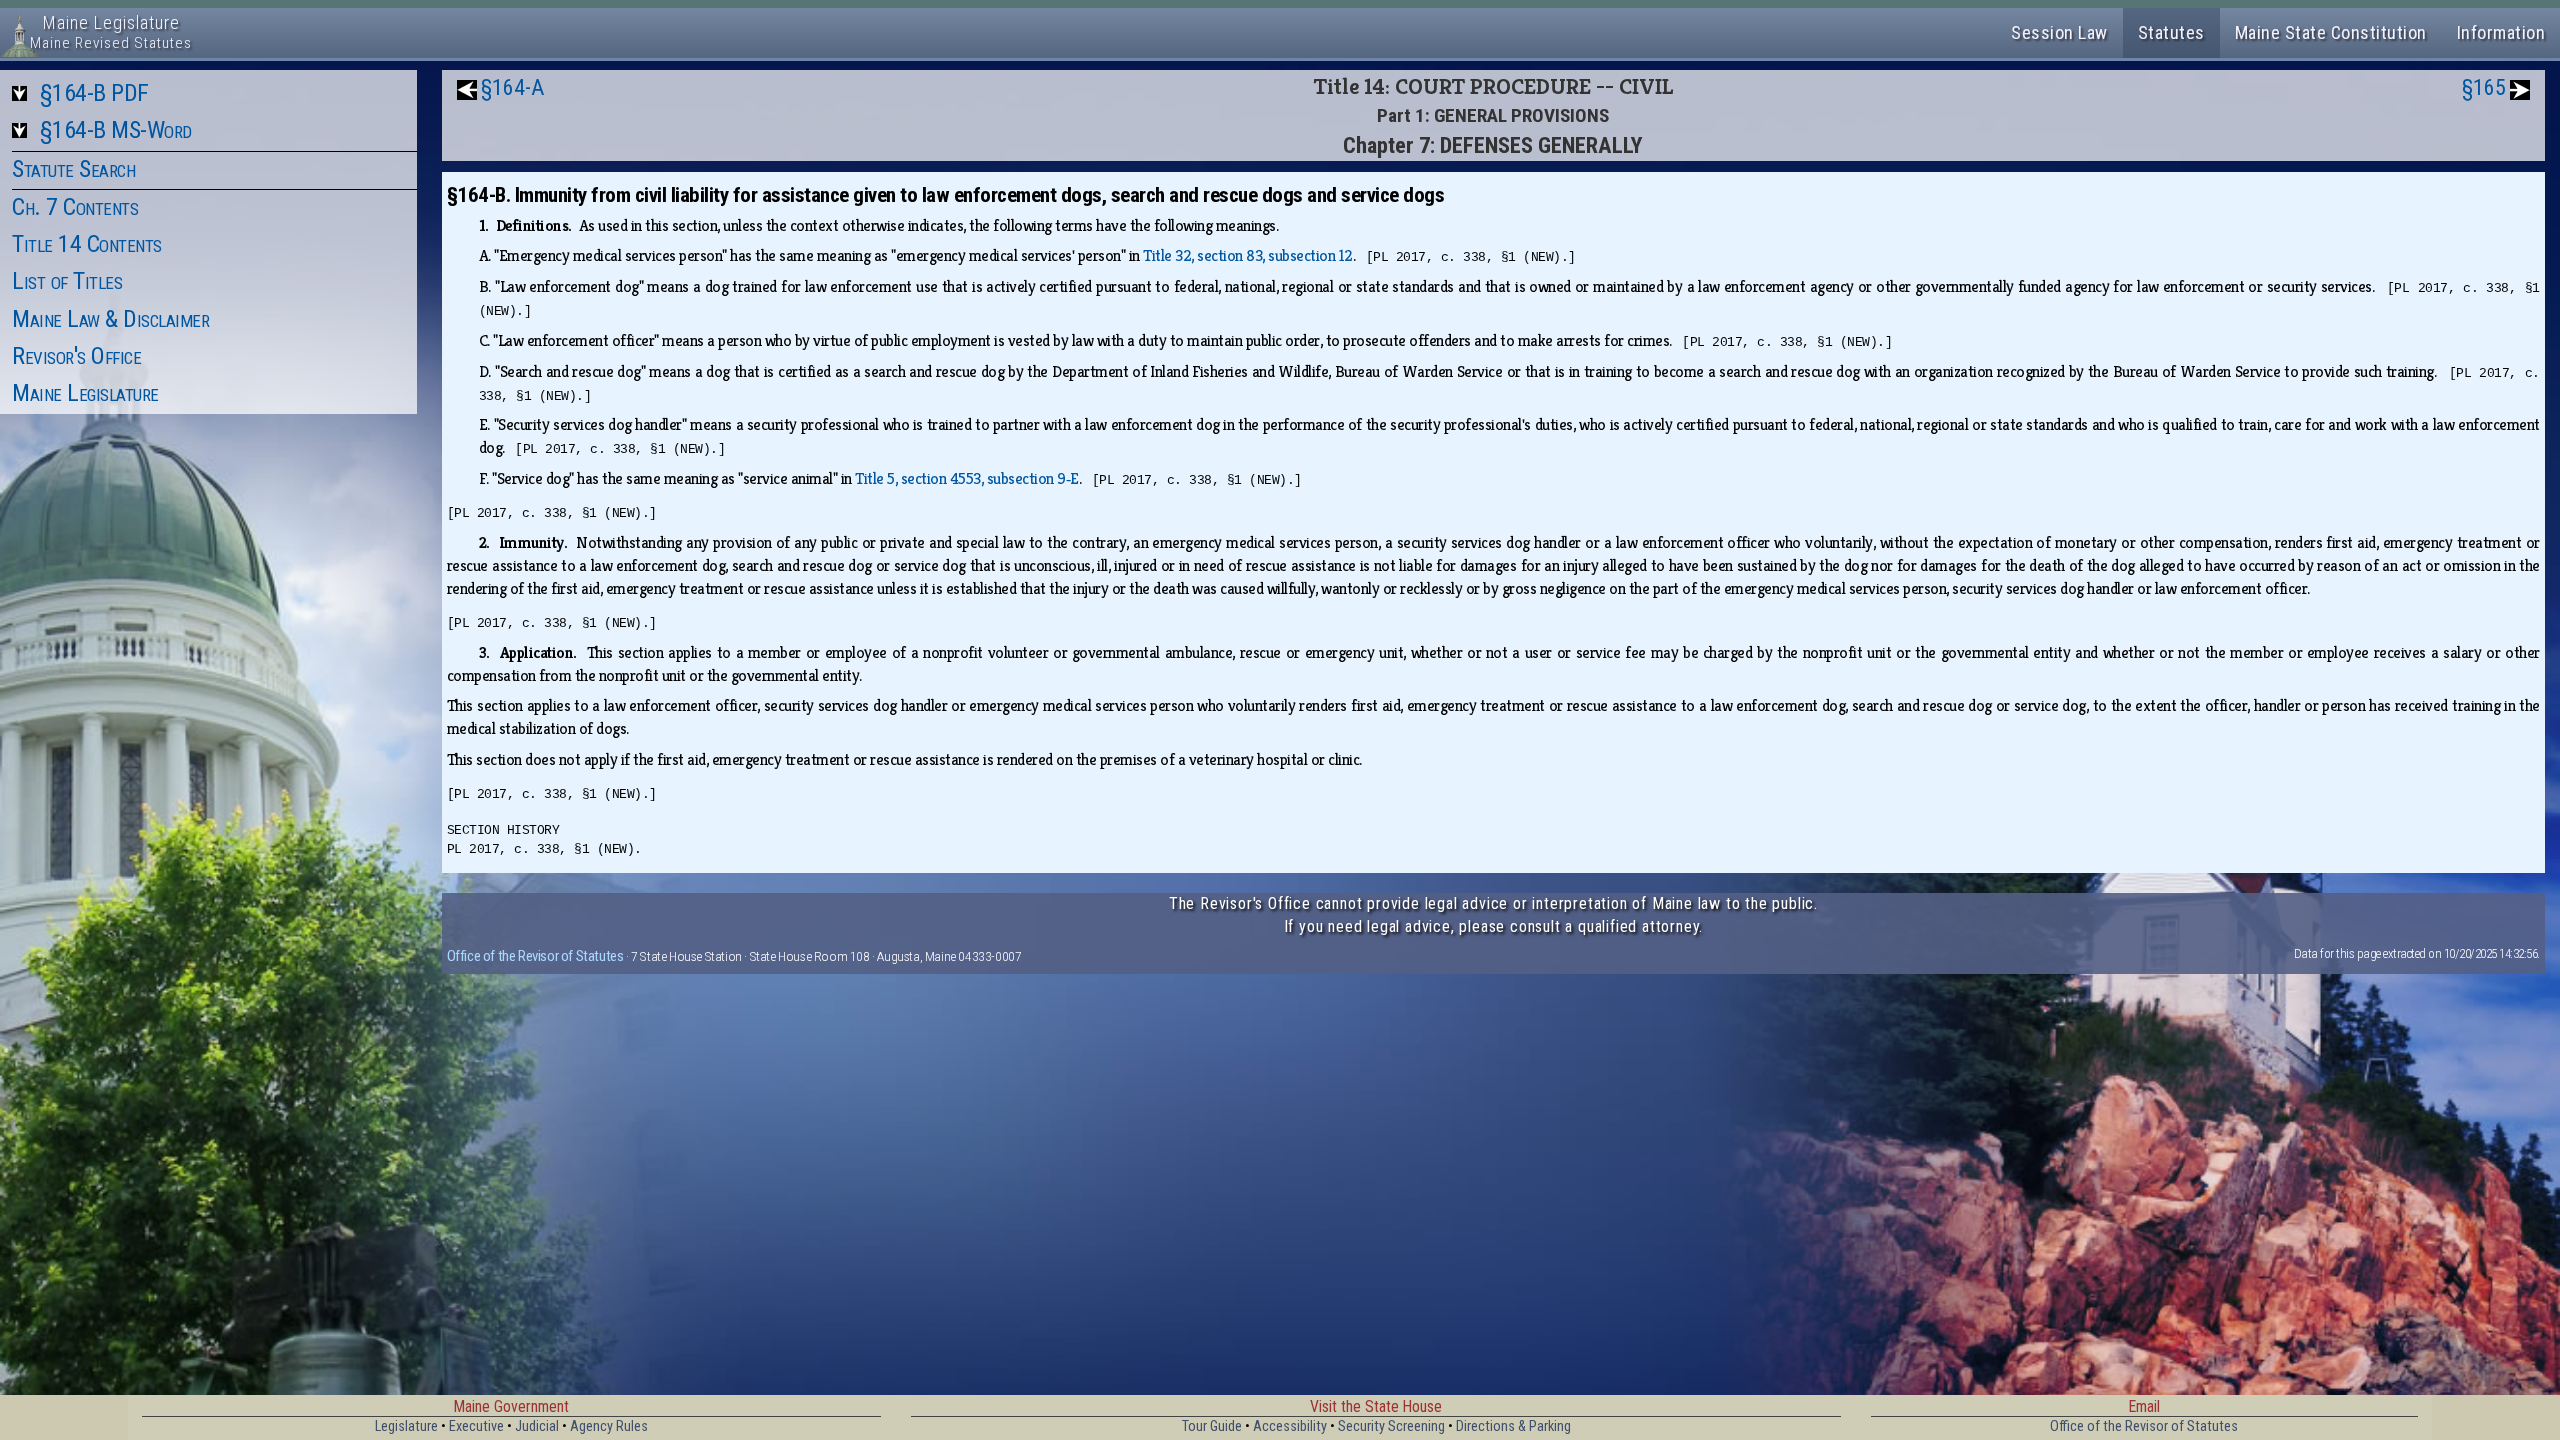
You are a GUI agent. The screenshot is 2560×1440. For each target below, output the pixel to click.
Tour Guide (1212, 1426)
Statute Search (73, 169)
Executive (476, 1426)
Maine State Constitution (2331, 32)
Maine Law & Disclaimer (110, 319)
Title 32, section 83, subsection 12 (1248, 255)
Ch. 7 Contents (75, 207)
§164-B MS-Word (116, 130)
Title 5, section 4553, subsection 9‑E (967, 478)
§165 (2484, 87)
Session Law (2059, 32)
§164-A (512, 87)
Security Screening (1391, 1426)
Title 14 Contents (87, 244)
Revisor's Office (76, 356)
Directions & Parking (1513, 1426)
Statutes (2171, 32)
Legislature (406, 1426)
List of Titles (67, 281)
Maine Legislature (85, 393)
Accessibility (1290, 1426)
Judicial (537, 1426)
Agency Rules (609, 1426)
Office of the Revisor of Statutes (535, 956)
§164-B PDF (94, 93)
